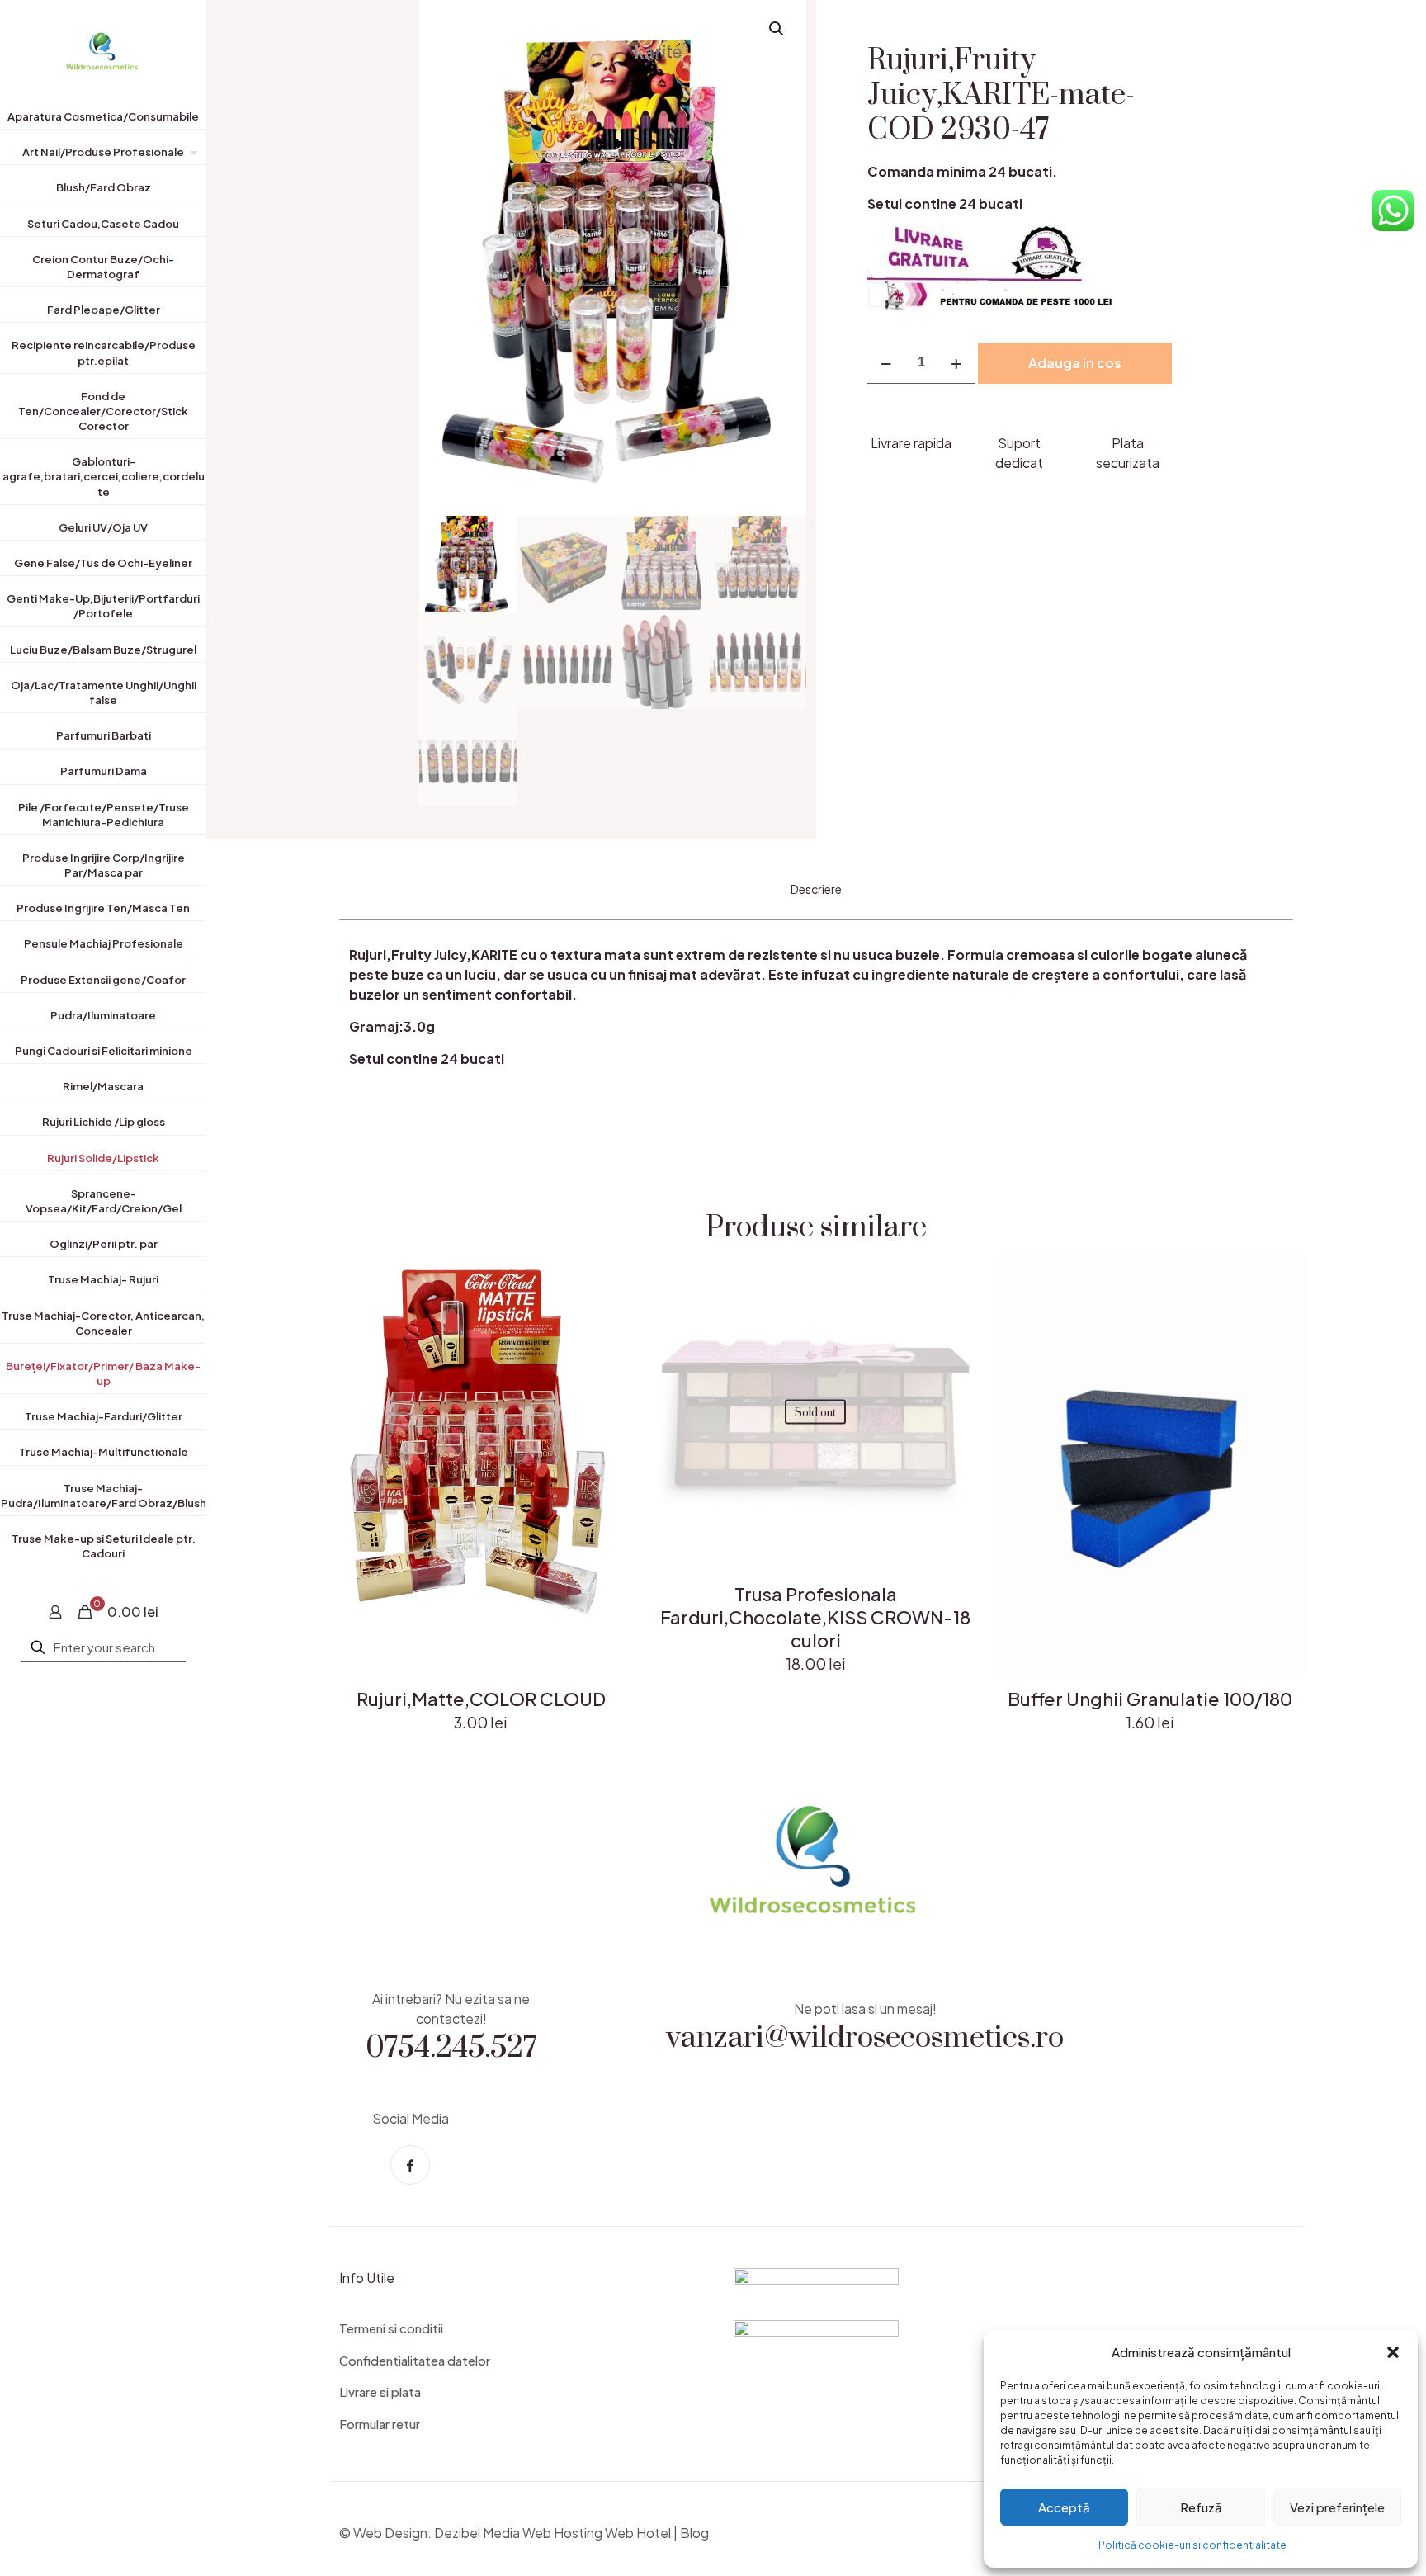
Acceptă (1064, 2507)
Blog (694, 2533)
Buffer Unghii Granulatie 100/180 (1150, 1699)
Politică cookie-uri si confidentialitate (1192, 2545)
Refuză (1201, 2507)
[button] (1393, 2352)
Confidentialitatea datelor (415, 2360)
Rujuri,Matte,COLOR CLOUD (481, 1699)
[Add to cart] (615, 1279)
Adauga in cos (1075, 363)
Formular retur (380, 2424)
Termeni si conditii (391, 2328)
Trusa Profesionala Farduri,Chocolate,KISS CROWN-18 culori (815, 1617)
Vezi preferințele (1337, 2507)
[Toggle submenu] (191, 155)
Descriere (816, 889)
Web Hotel (638, 2533)
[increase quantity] (956, 363)
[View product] (615, 1314)
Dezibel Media (477, 2533)
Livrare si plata (380, 2392)
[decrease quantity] (886, 363)
